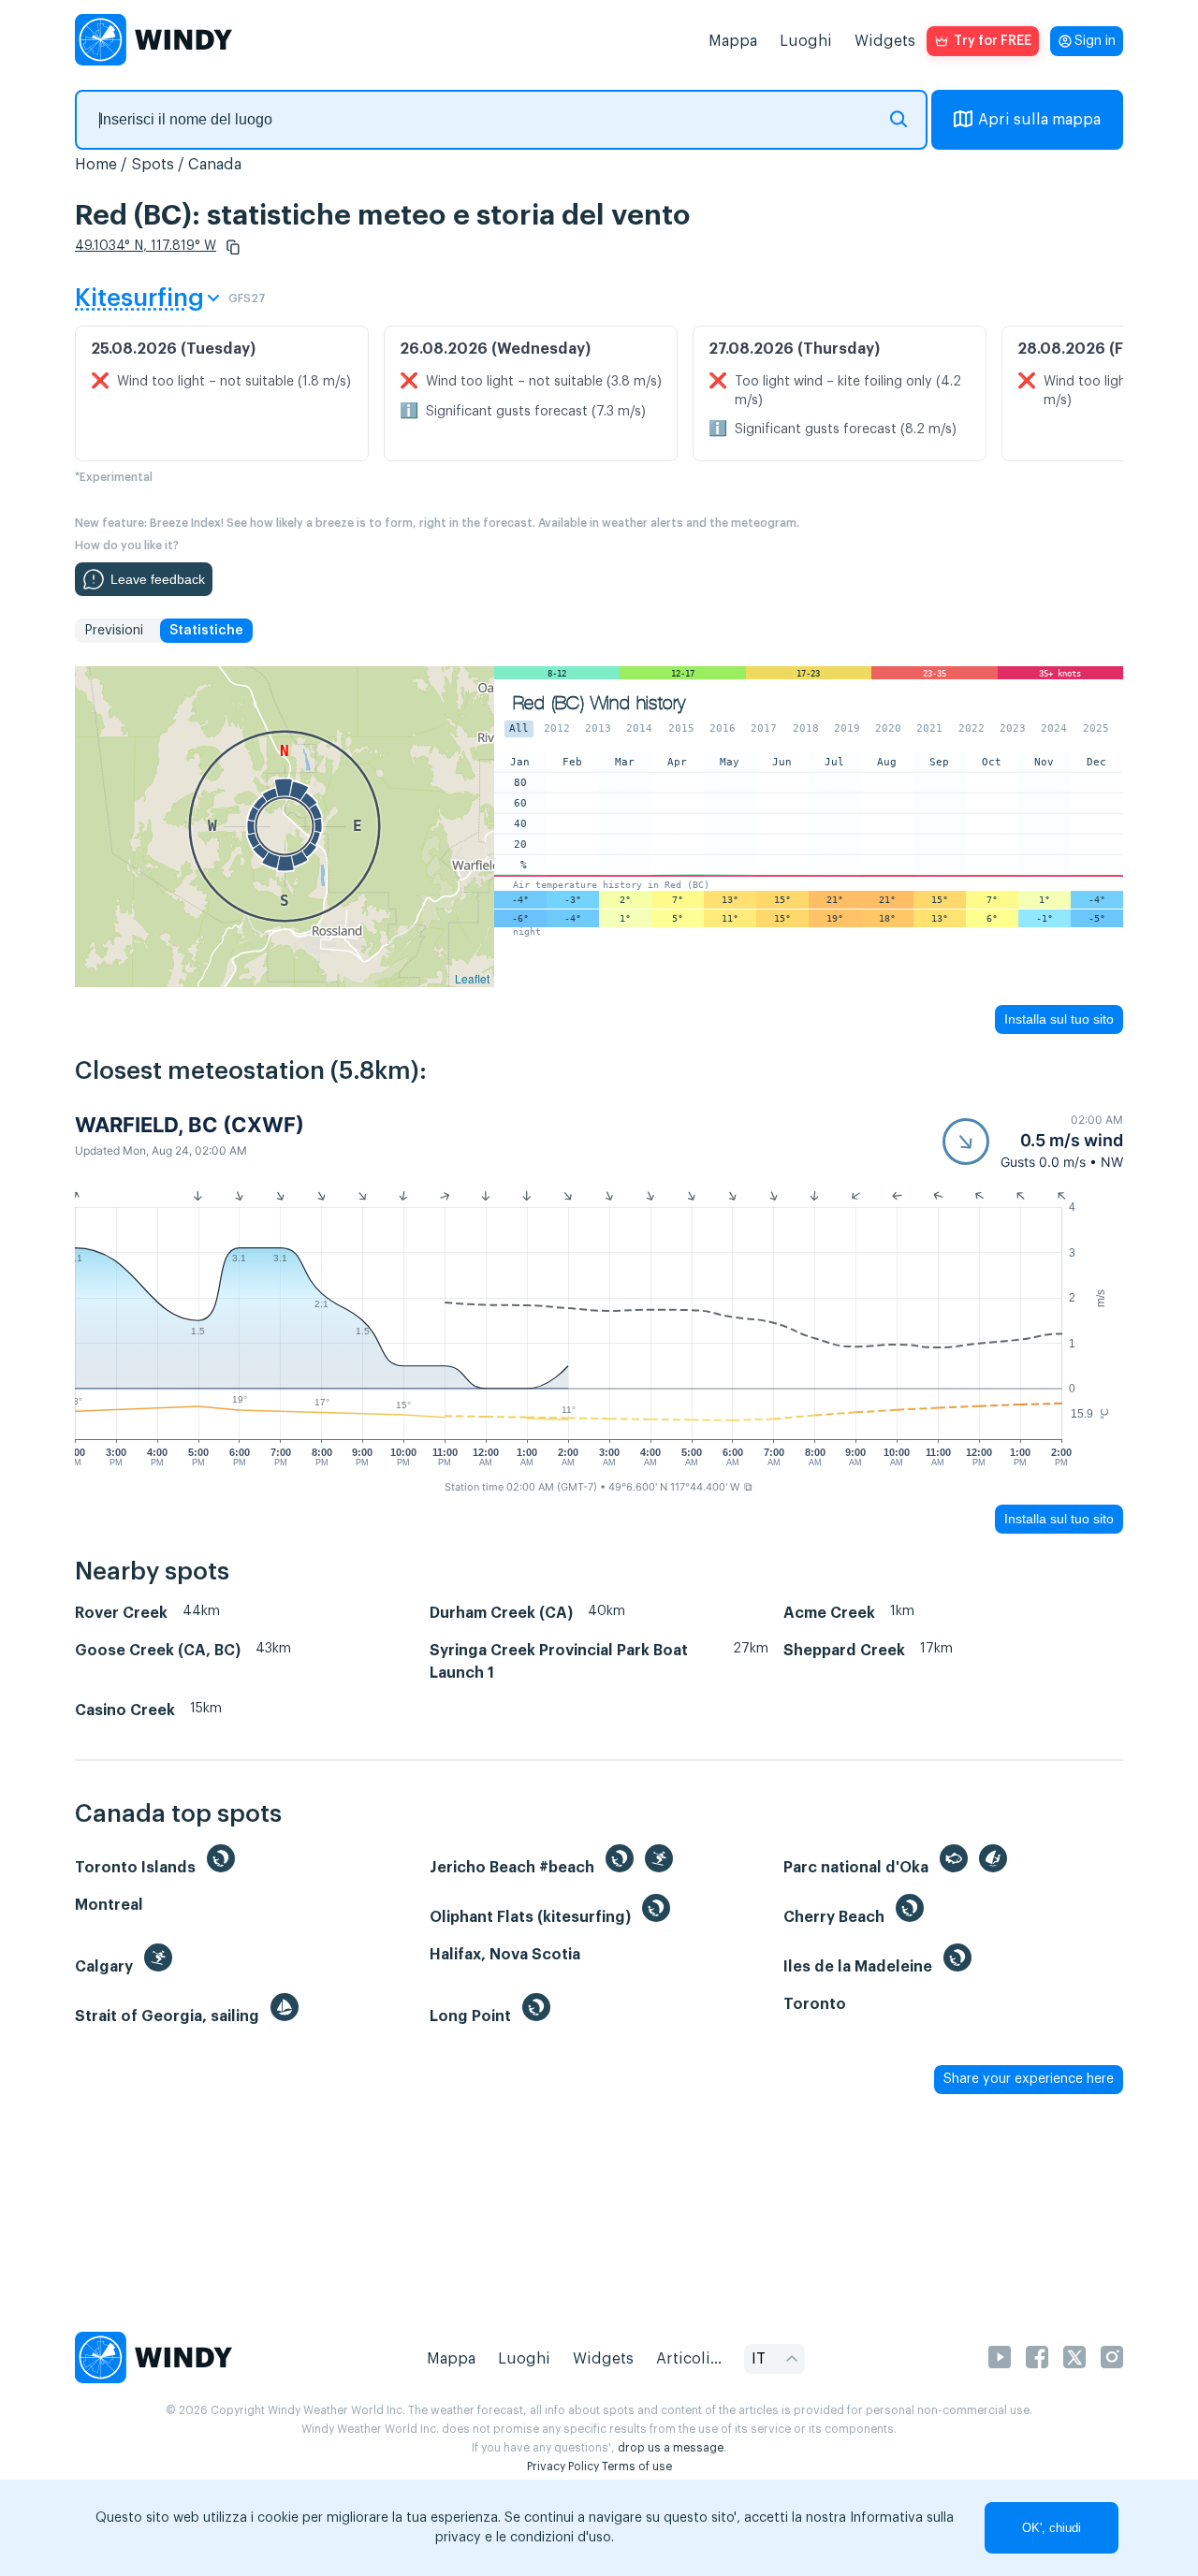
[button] (233, 247)
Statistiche (206, 631)
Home (96, 165)
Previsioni (114, 631)
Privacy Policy (563, 2467)
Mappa (733, 41)
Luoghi (806, 41)
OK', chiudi (1052, 2528)
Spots (153, 165)
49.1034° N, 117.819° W (146, 246)
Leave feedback (158, 579)
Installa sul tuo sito (1059, 1019)
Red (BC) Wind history (599, 703)
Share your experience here (1029, 2079)
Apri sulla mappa (1039, 120)
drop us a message (671, 2448)
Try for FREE (993, 41)
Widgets (885, 41)
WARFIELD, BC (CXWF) (190, 1125)
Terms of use (637, 2467)
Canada (215, 165)
